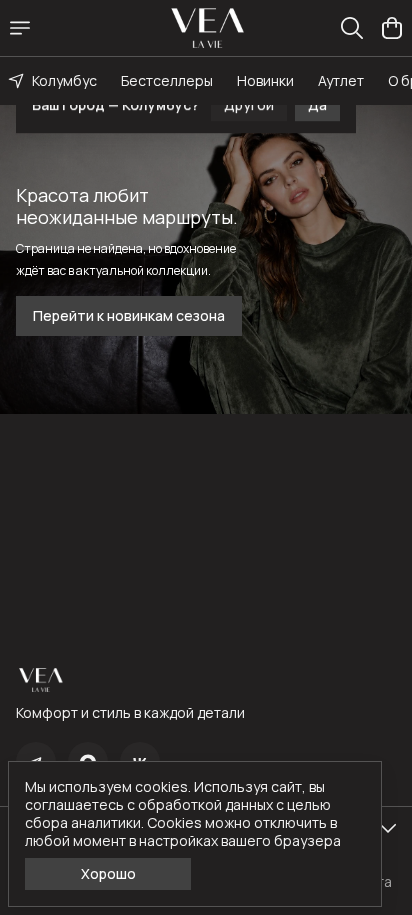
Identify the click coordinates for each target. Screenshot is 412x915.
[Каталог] (20, 28)
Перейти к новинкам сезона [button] (129, 315)
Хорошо (108, 873)
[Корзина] (392, 28)
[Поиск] (352, 28)
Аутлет (341, 80)
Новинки (265, 80)
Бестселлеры (167, 80)
